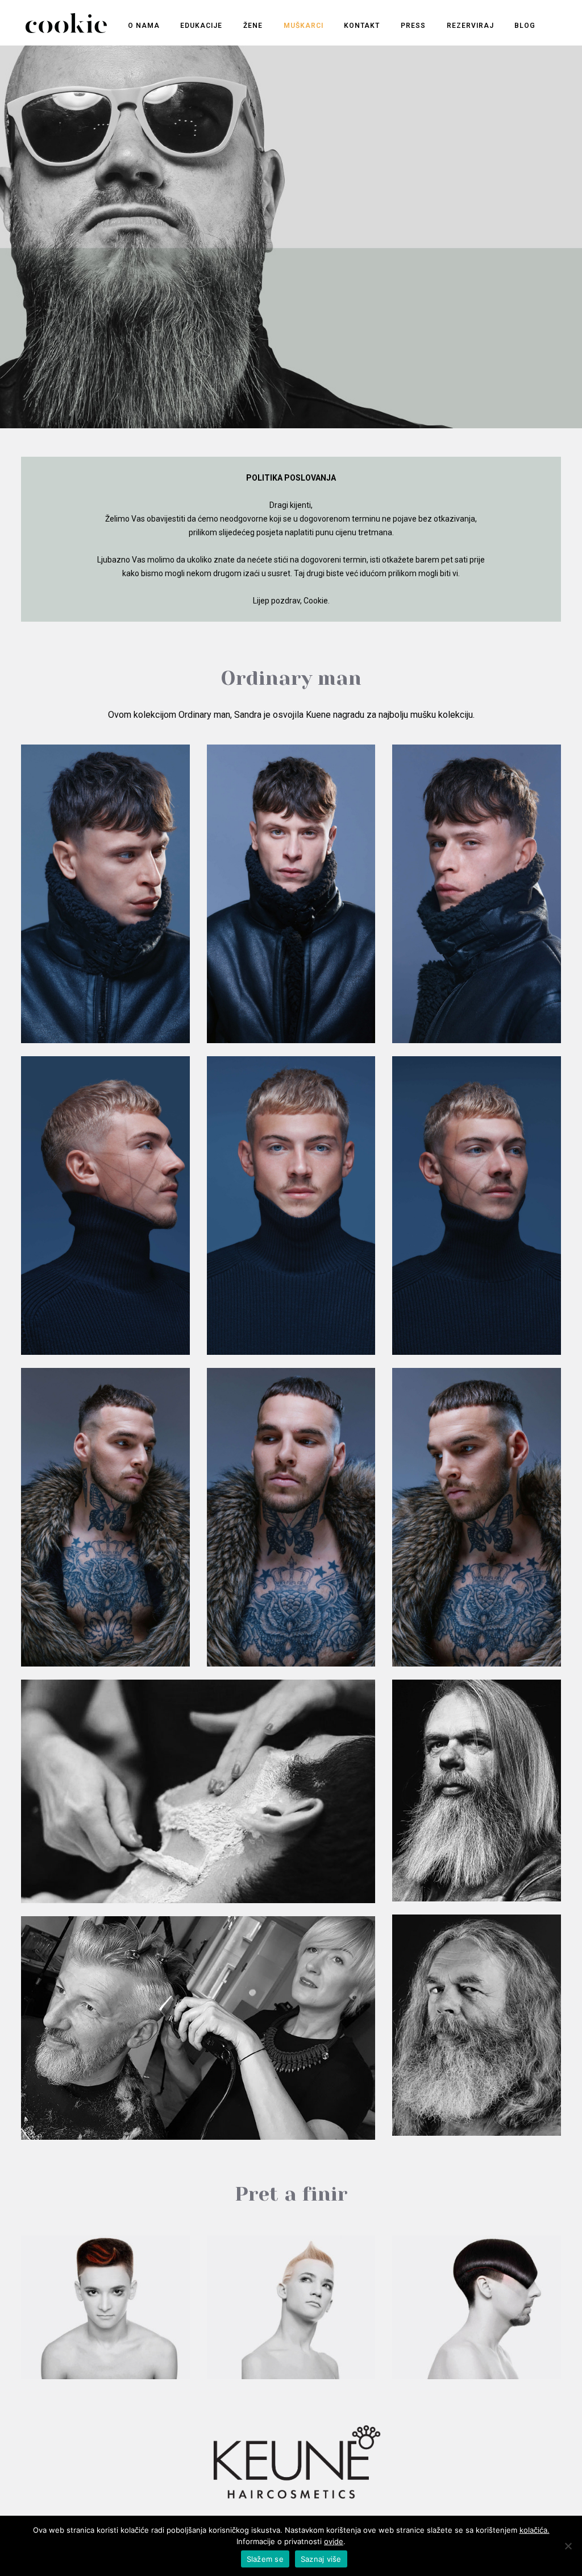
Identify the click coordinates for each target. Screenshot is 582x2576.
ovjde (334, 2541)
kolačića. (535, 2530)
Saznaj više (321, 2559)
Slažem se (265, 2559)
